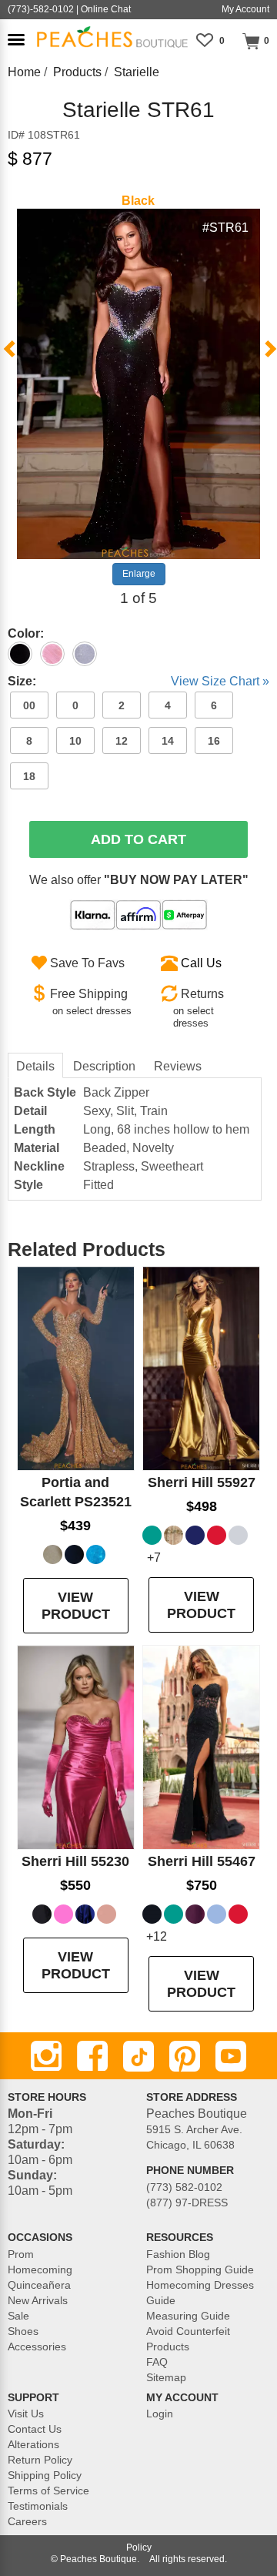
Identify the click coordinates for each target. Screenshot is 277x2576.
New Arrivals (38, 2300)
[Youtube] (231, 2056)
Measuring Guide (188, 2316)
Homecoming (40, 2269)
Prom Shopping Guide (200, 2269)
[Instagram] (46, 2056)
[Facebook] (92, 2056)
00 (29, 705)
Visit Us (26, 2414)
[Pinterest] (185, 2056)
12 (122, 741)
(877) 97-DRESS (187, 2202)
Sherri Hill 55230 (75, 1861)
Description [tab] (104, 1066)
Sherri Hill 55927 (202, 1482)
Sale (18, 2316)
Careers (27, 2521)
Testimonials (38, 2506)
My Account (245, 9)
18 (29, 776)
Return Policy (40, 2460)
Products (77, 72)
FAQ (157, 2362)
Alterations (33, 2444)
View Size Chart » (220, 681)
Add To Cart (138, 839)
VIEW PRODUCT (76, 1606)
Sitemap (166, 2377)
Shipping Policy (45, 2475)
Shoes (23, 2331)
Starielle (137, 72)
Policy (139, 2548)
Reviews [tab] (178, 1066)
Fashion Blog (178, 2254)
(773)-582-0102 (41, 9)
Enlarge (139, 574)
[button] (16, 40)
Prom (21, 2254)
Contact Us (35, 2429)
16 (214, 741)
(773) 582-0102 (184, 2187)
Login (160, 2414)
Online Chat (106, 9)
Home (24, 72)
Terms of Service (48, 2491)
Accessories (37, 2347)
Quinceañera (39, 2285)
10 (75, 741)
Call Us (201, 963)
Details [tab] (35, 1066)
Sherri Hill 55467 (202, 1861)
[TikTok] (138, 2056)
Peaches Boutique (98, 2559)
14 (168, 741)
